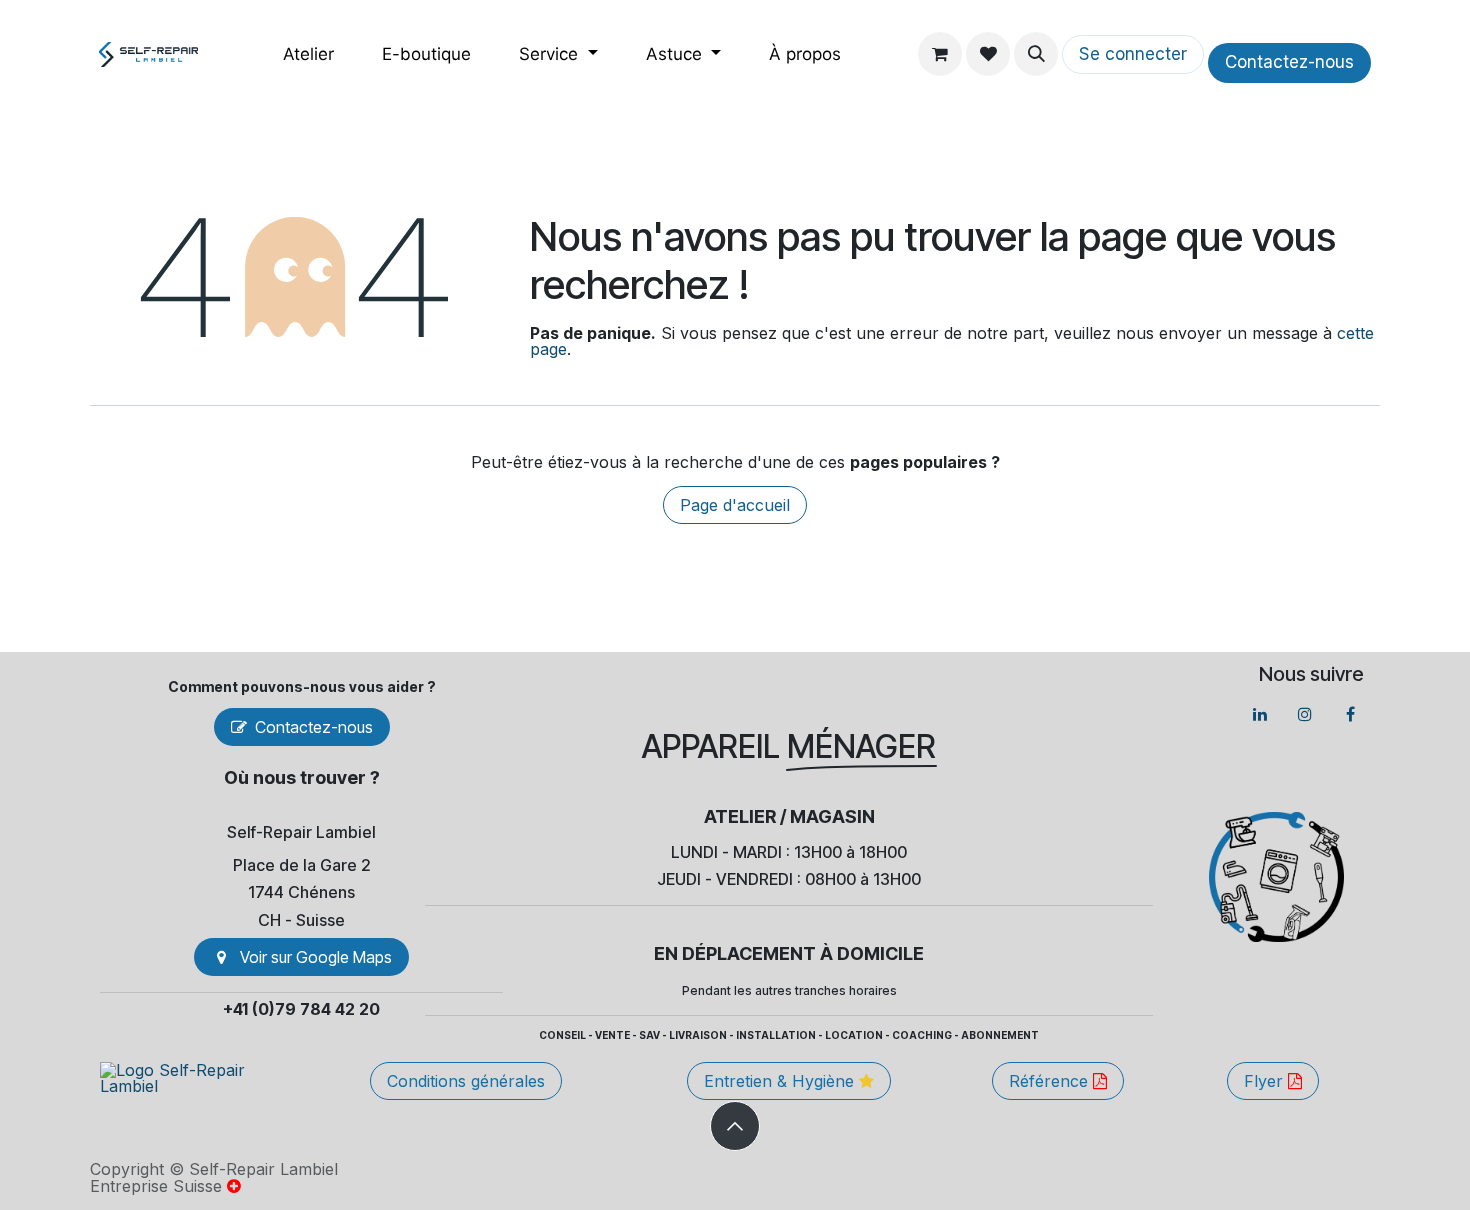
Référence (1051, 1081)
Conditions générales (466, 1081)
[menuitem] (308, 54)
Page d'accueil (735, 505)
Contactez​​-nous (1289, 62)
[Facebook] (1350, 714)
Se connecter (1133, 54)
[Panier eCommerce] (940, 54)
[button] (1036, 54)
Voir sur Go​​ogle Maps (316, 957)
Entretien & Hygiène (781, 1081)
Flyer (1266, 1081)
